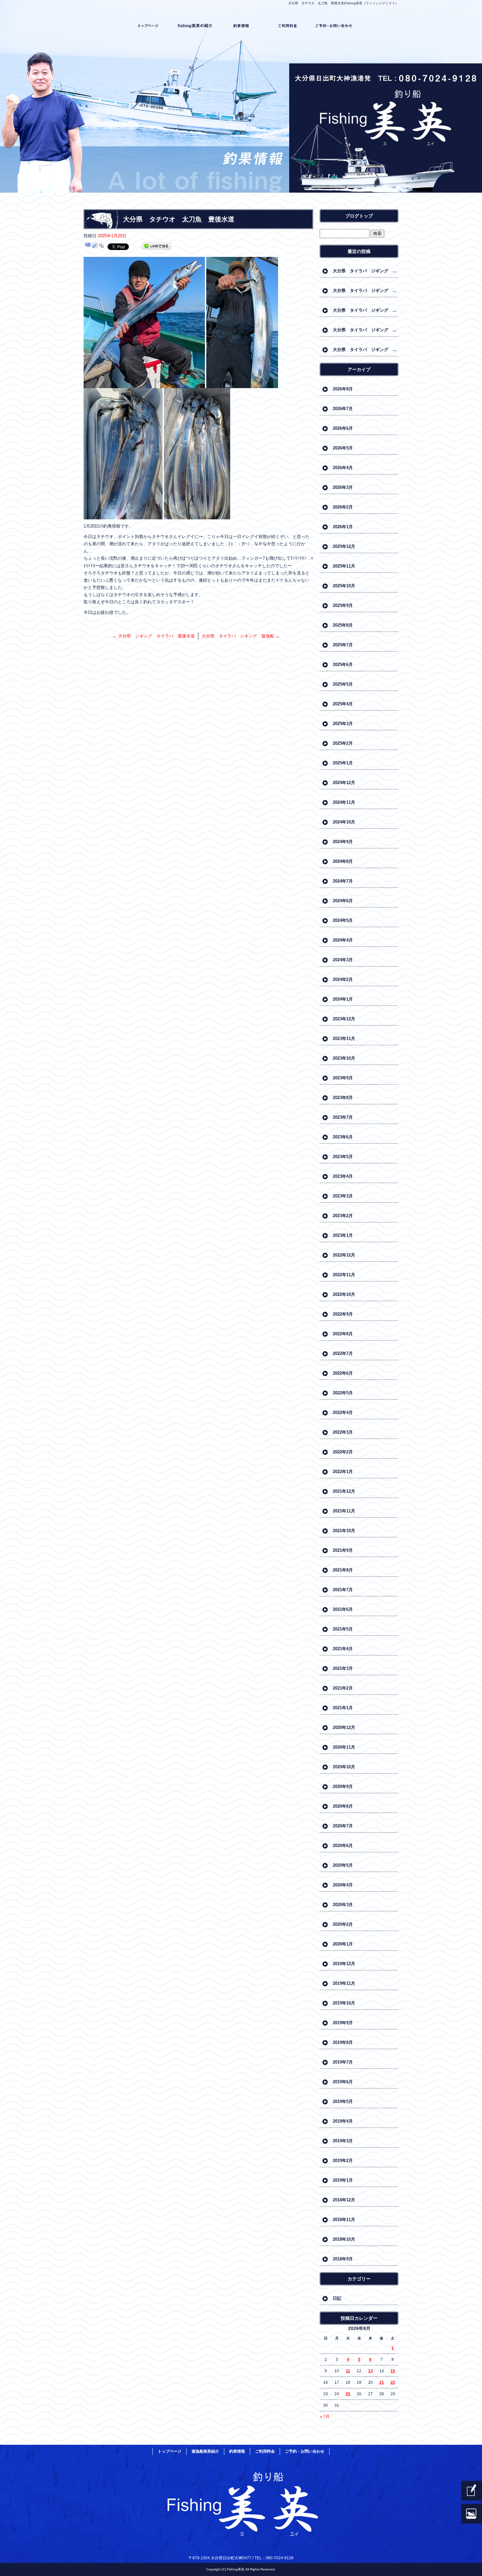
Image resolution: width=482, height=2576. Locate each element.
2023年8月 (343, 1098)
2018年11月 (344, 2220)
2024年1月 (343, 999)
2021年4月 (343, 1649)
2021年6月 (343, 1609)
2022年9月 (343, 1314)
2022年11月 (344, 1275)
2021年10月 (344, 1531)
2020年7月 (343, 1826)
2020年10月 (344, 1767)
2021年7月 (343, 1590)
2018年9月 (343, 2259)
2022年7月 (343, 1353)
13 (371, 2371)
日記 (337, 2298)
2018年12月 (344, 2200)
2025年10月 (344, 586)
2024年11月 (344, 802)
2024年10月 (344, 822)
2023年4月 (343, 1176)
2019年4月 (343, 2121)
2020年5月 (343, 1865)
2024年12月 (344, 783)
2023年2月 (343, 1216)
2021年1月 (343, 1708)
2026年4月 (343, 468)
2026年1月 (343, 527)
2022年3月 (343, 1432)
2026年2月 (343, 507)
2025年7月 (343, 645)
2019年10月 (344, 2003)
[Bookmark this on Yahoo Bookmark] (102, 246)
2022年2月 (343, 1452)
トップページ (148, 26)
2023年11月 (344, 1039)
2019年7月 (343, 2062)
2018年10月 (344, 2239)
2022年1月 (343, 1472)
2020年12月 (344, 1727)
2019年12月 (344, 1964)
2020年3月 (343, 1905)
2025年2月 (343, 743)
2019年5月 (343, 2101)
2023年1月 (343, 1235)
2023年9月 (343, 1078)
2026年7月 (343, 409)
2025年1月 (343, 763)
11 (348, 2371)
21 (382, 2382)
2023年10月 (344, 1058)
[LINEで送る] (156, 246)
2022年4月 (343, 1413)
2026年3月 (343, 487)
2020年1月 (343, 1944)
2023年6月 (343, 1137)
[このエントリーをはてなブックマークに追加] (88, 246)
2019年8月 (343, 2042)
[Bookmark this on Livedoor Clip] (95, 246)
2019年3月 (343, 2141)
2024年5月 (343, 920)
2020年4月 (343, 1885)
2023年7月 (343, 1117)
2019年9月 (343, 2023)
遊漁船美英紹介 (195, 26)
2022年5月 (343, 1393)
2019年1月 (343, 2180)
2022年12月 (344, 1255)
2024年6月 (343, 901)
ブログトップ (359, 216)
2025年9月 (343, 605)
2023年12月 (344, 1019)
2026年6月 (343, 428)
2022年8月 (343, 1334)
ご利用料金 (287, 26)
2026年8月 (343, 389)
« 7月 (325, 2417)
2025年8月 (343, 625)
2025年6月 (343, 665)
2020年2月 (343, 1924)
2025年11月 (344, 566)
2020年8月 (343, 1806)
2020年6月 (343, 1846)
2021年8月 (343, 1570)
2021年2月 (343, 1688)
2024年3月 (343, 960)
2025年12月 (344, 546)
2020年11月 (344, 1747)
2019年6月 (343, 2082)
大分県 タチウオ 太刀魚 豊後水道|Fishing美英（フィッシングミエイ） (343, 3)
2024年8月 (343, 861)
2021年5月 (343, 1629)
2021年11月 (344, 1511)
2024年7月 (343, 881)
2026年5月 (343, 448)
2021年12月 (344, 1491)
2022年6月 (343, 1373)
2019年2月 (343, 2161)
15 (393, 2371)
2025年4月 (343, 704)
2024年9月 (343, 842)
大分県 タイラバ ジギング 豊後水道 (366, 271)
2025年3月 (343, 724)
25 (348, 2394)
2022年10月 (344, 1294)
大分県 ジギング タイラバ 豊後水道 (154, 636)
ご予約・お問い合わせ (334, 26)
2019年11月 (344, 1983)
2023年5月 (343, 1157)
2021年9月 (343, 1550)
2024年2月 (343, 979)
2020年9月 (343, 1787)
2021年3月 (343, 1668)
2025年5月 (343, 684)
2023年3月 (343, 1196)
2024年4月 (343, 940)
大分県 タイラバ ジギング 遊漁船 (241, 636)
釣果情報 (241, 26)
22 (393, 2382)
